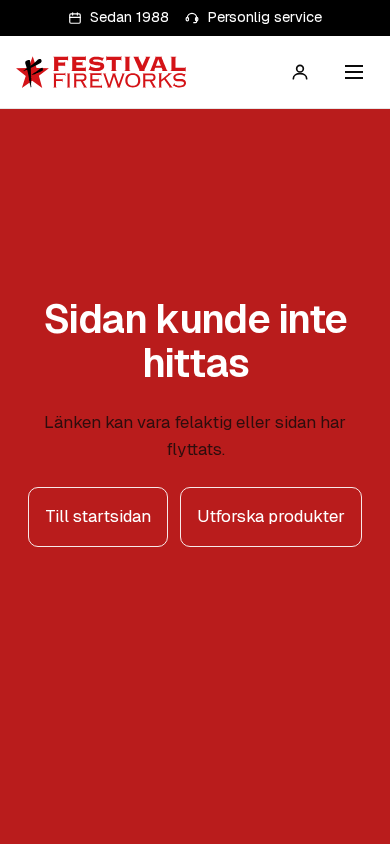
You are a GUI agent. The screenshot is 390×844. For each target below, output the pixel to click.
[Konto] (300, 72)
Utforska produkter (271, 516)
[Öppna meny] (354, 72)
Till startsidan (98, 516)
